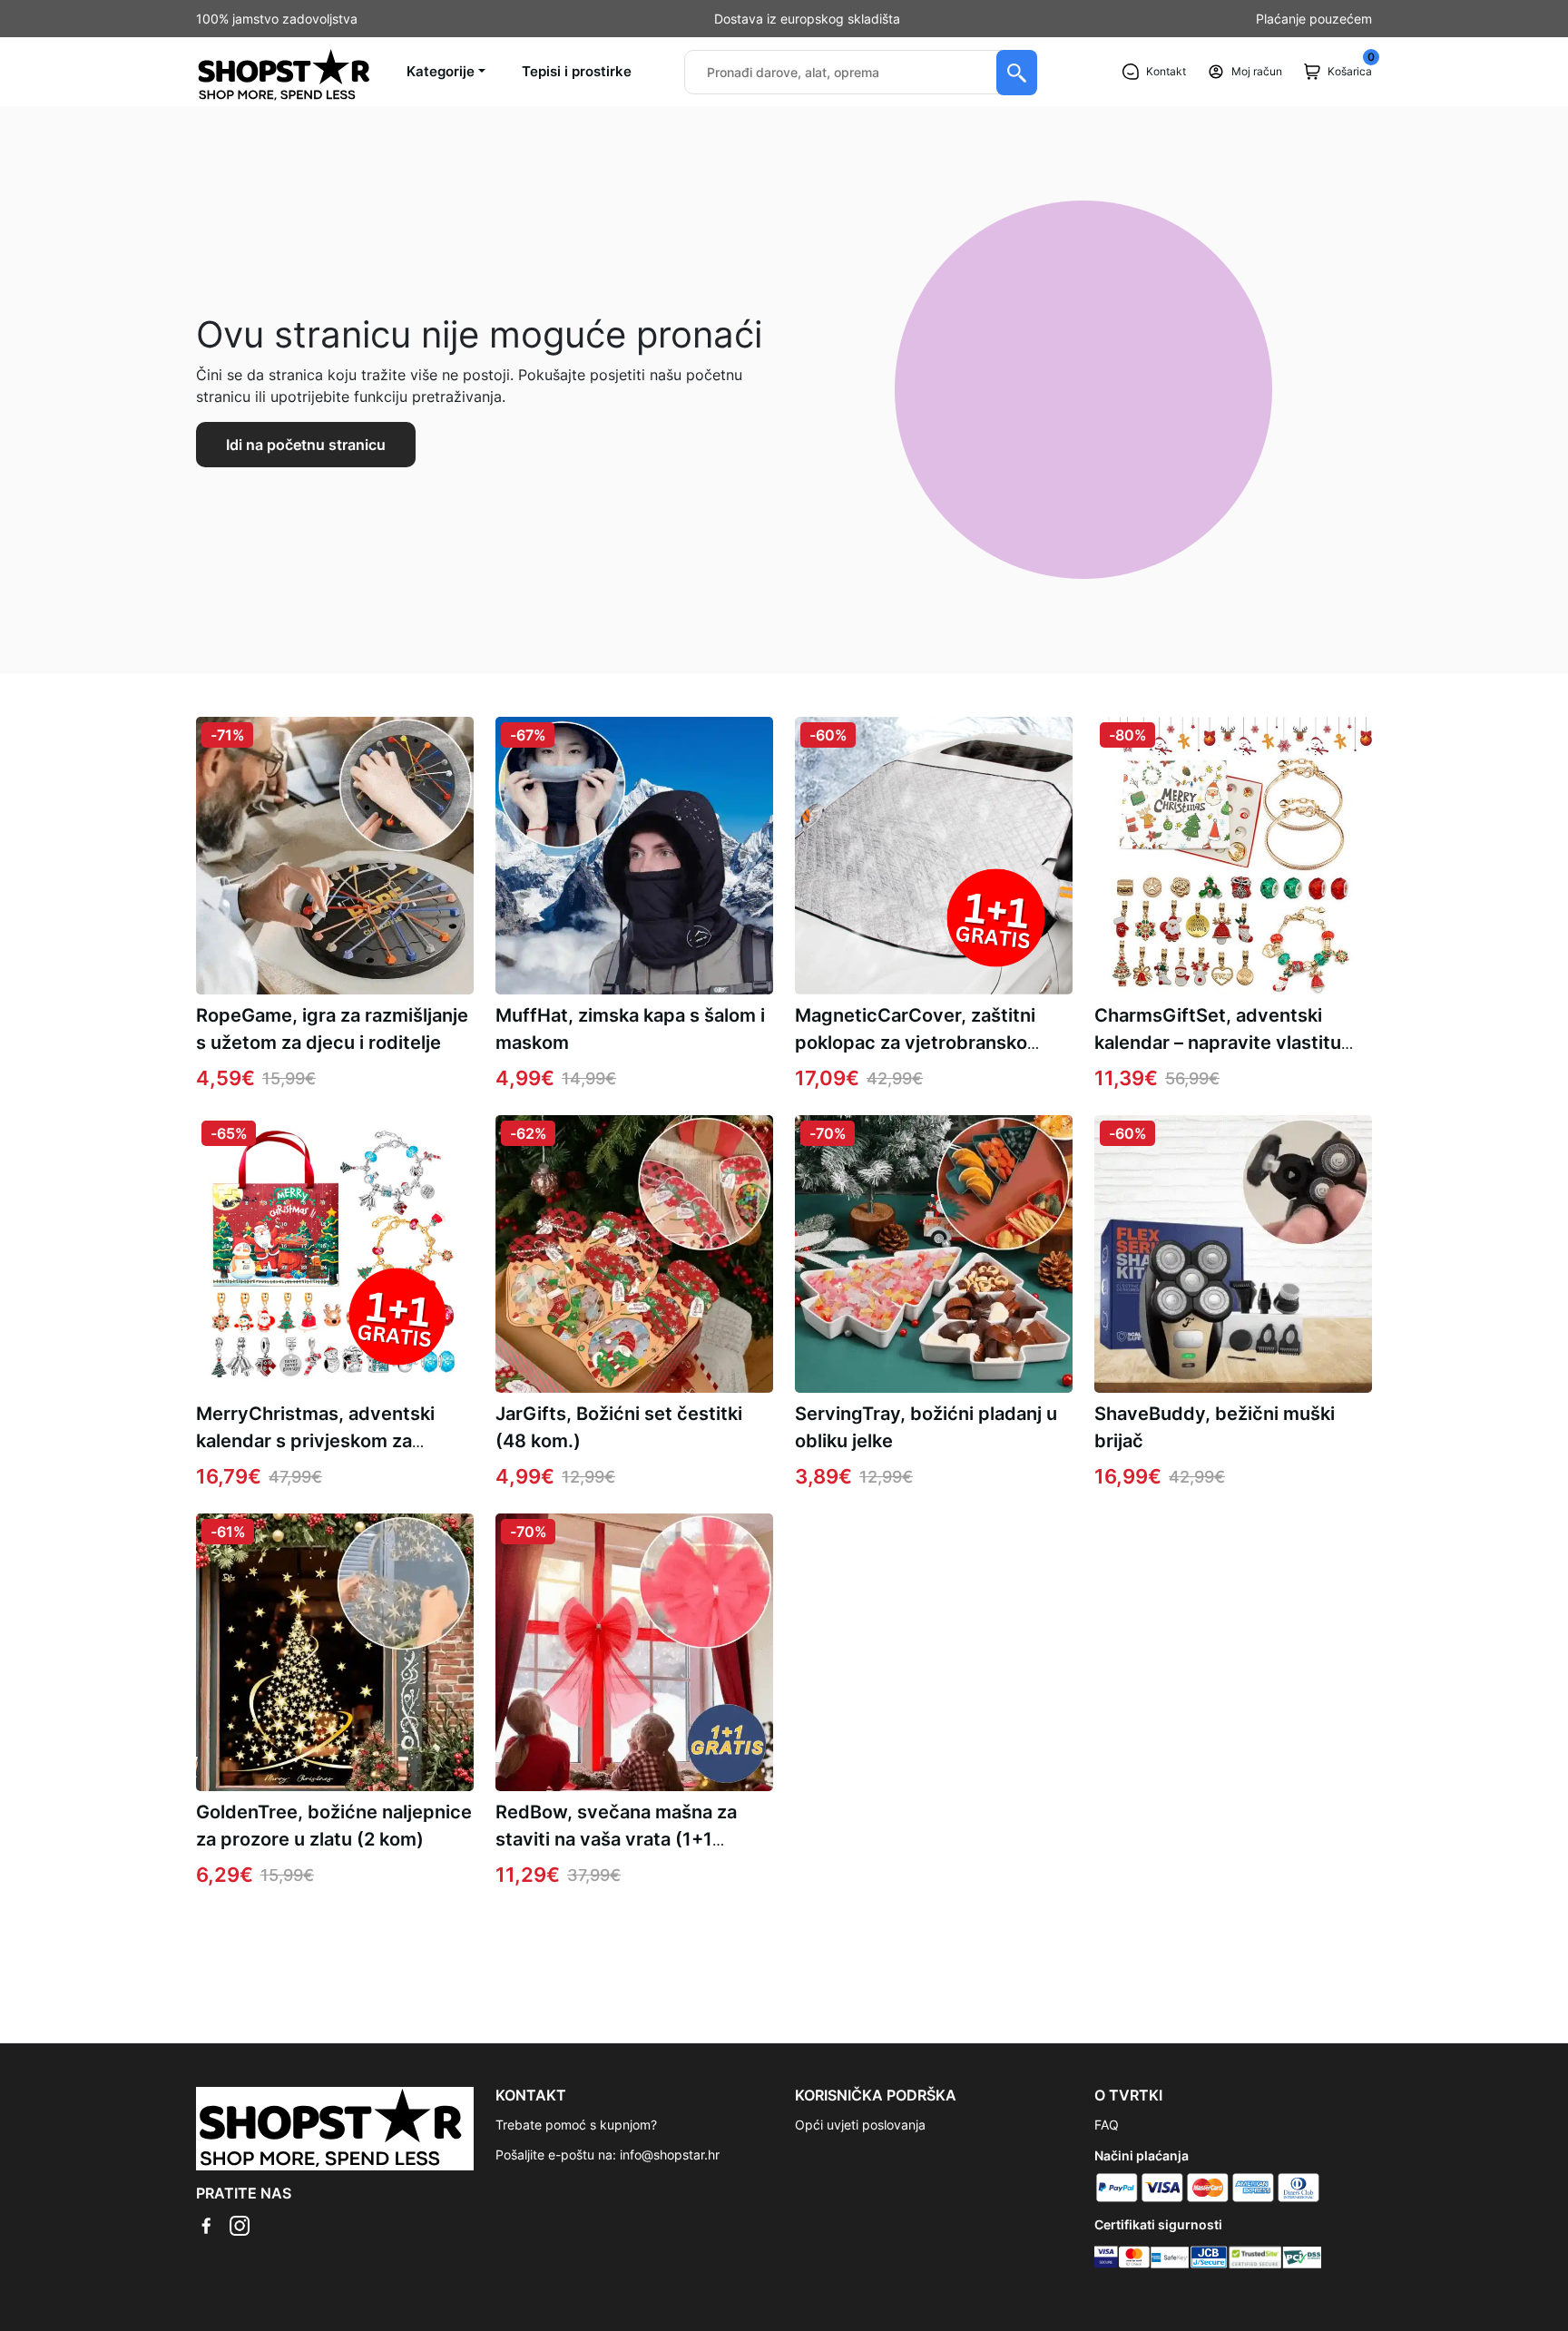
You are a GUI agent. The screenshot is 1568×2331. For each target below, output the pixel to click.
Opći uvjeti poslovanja (860, 2125)
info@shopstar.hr (670, 2155)
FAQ (1107, 2125)
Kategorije (441, 71)
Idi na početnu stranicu (306, 445)
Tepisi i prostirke (577, 71)
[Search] (1017, 73)
